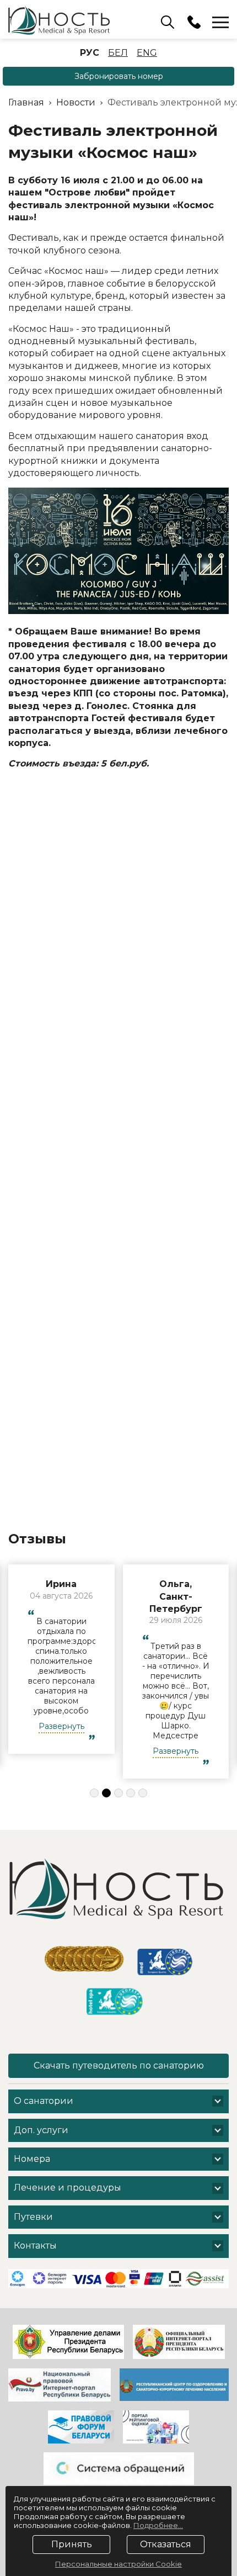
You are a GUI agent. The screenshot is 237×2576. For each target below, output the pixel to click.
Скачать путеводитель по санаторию (119, 2065)
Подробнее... (158, 2525)
